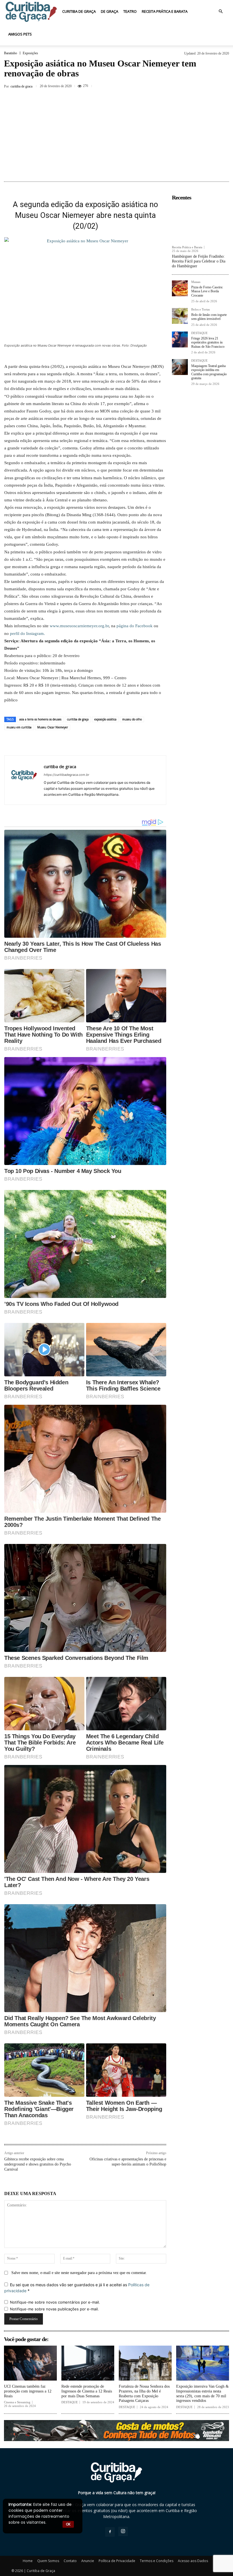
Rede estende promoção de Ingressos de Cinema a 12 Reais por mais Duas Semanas (87, 2391)
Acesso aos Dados (193, 2561)
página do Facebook (135, 626)
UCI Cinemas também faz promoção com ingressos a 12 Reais (28, 2391)
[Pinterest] (203, 86)
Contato (70, 2561)
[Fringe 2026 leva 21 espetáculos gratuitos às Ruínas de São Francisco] (180, 339)
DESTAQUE (199, 333)
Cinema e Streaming (17, 2402)
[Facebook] (177, 86)
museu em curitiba (19, 727)
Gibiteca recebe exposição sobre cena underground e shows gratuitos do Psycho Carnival (38, 2164)
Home (28, 2561)
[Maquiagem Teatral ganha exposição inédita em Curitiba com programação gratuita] (180, 367)
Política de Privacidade (117, 2561)
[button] (220, 12)
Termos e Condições (157, 2561)
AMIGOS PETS (20, 34)
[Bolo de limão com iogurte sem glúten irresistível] (180, 316)
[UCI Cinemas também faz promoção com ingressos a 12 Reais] (30, 2363)
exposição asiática (105, 719)
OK (68, 2524)
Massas (196, 282)
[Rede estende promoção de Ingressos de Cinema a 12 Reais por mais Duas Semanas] (88, 2363)
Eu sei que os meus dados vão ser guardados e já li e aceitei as (77, 2288)
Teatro (130, 11)
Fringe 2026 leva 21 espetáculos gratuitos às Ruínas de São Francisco (208, 342)
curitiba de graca (21, 86)
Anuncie (88, 2561)
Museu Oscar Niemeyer (53, 727)
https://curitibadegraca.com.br (66, 775)
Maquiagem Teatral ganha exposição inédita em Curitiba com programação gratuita (209, 372)
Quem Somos (48, 2561)
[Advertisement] (116, 136)
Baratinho (11, 53)
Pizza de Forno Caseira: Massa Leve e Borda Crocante (207, 291)
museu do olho (132, 719)
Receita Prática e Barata (165, 11)
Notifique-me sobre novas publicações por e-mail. (54, 2309)
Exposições (30, 53)
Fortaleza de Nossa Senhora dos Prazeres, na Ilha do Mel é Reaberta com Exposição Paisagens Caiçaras (144, 2393)
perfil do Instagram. (27, 633)
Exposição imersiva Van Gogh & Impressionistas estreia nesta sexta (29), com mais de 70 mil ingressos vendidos (202, 2393)
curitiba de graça (78, 719)
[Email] (119, 743)
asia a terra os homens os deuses (40, 719)
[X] (190, 86)
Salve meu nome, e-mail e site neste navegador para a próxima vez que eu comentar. (79, 2273)
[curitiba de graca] (24, 780)
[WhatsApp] (216, 86)
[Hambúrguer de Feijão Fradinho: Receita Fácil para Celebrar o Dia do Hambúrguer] (200, 223)
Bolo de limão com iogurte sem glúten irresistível (209, 317)
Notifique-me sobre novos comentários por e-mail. (55, 2302)
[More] (145, 743)
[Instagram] (123, 2531)
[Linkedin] (106, 743)
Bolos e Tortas (200, 310)
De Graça (110, 11)
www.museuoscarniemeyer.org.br (79, 626)
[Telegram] (132, 743)
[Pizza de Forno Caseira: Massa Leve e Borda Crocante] (180, 288)
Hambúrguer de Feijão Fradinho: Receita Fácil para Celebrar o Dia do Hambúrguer (199, 261)
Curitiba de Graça (79, 11)
